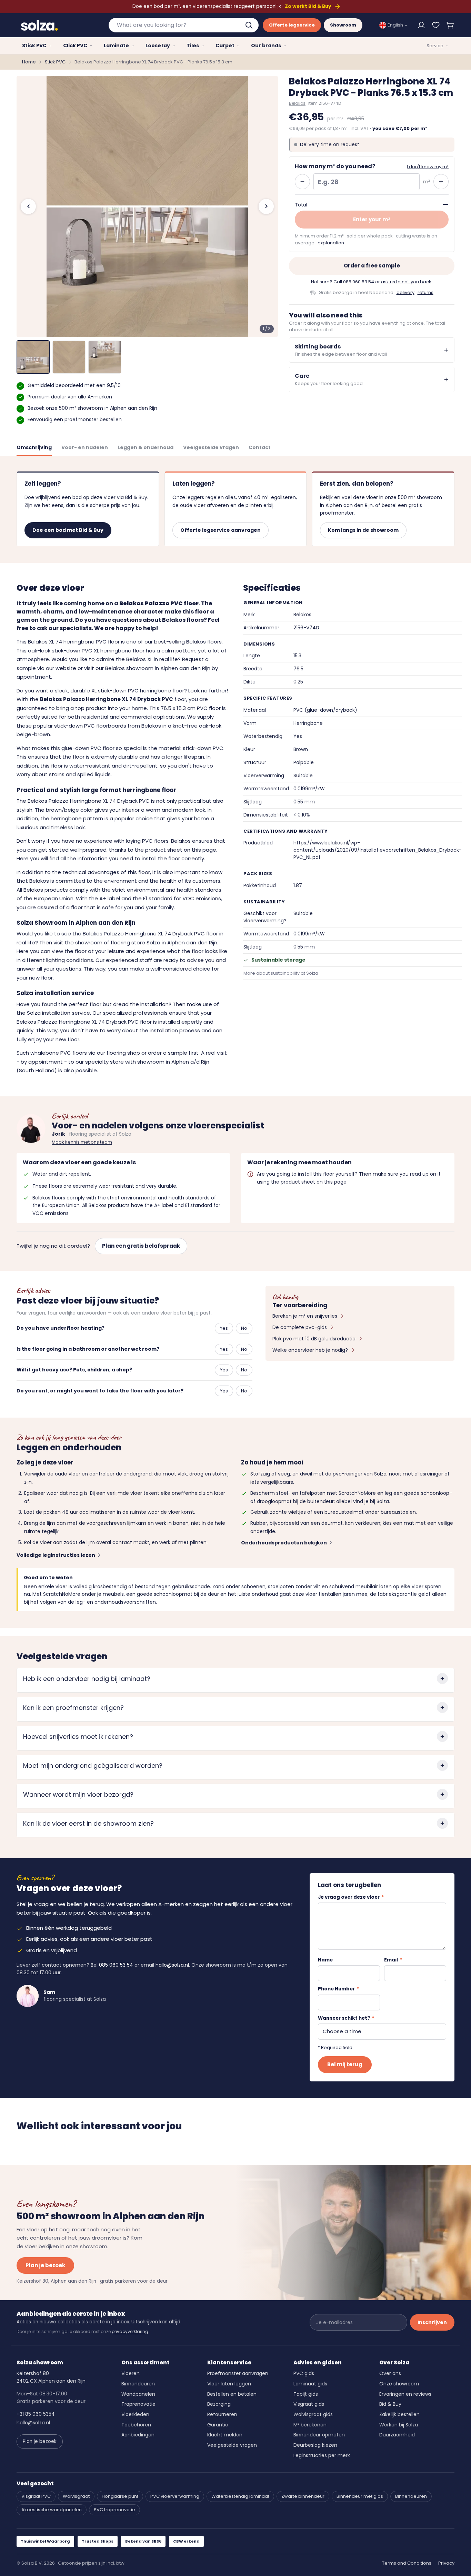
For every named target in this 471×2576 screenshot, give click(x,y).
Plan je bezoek (45, 2265)
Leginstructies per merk (322, 2455)
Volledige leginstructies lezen (56, 1555)
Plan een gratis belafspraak (141, 1246)
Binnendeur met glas (360, 2496)
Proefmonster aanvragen (238, 2373)
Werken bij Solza (399, 2425)
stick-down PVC (203, 748)
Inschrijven (432, 2322)
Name (325, 1960)
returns (425, 292)
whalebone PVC (51, 1053)
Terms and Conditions (407, 2563)
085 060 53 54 (359, 282)
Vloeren (131, 2373)
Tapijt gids (306, 2394)
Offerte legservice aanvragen (221, 530)
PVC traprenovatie (114, 2510)
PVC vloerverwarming (175, 2496)
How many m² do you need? (335, 166)
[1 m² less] (302, 182)
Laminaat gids (310, 2384)
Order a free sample (372, 266)
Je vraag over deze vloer (351, 1897)
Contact (260, 447)
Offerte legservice (292, 25)
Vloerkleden (135, 2414)
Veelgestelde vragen (211, 447)
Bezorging (219, 2404)
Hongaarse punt (120, 2496)
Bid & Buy (390, 2404)
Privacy (446, 2563)
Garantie (218, 2425)
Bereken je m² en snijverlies (305, 1316)
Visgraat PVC (36, 2496)
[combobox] (184, 25)
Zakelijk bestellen (399, 2414)
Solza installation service (58, 1013)
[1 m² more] (441, 182)
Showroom (343, 25)
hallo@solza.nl (172, 1965)
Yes (224, 1328)
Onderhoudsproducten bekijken (284, 1543)
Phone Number (338, 1989)
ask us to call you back (406, 282)
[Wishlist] (436, 25)
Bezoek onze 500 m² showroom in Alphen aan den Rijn (92, 408)
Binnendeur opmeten (319, 2435)
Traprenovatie (138, 2404)
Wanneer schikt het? (346, 2018)
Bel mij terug (345, 2064)
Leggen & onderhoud (146, 447)
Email (393, 1960)
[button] (450, 25)
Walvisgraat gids (313, 2414)
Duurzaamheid (397, 2435)
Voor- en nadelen (85, 447)
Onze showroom (399, 2384)
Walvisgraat (76, 2496)
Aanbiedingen (138, 2435)
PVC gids (304, 2373)
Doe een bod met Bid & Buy (68, 530)
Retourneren (222, 2414)
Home (29, 62)
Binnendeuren (138, 2384)
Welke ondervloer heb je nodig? (310, 1350)
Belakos (297, 103)
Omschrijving (34, 447)
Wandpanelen (138, 2394)
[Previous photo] (28, 206)
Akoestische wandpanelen (52, 2510)
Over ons (390, 2373)
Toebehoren (136, 2425)
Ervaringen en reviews (405, 2394)
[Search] (250, 25)
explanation (331, 243)
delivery (405, 292)
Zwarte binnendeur (303, 2496)
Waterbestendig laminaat (240, 2496)
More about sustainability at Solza (281, 973)
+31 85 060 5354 (36, 2414)
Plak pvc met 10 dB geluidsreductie (314, 1339)
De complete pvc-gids (300, 1327)
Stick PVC (55, 62)
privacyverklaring (130, 2331)
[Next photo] (266, 206)
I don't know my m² (428, 167)
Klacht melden (225, 2435)
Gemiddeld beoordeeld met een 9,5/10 (74, 385)
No (244, 1328)
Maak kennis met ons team (82, 1142)
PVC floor (209, 708)
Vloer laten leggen (229, 2384)
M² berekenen (310, 2425)
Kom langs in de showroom (363, 530)
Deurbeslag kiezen (315, 2445)
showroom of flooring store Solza (118, 942)
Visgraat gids (309, 2404)
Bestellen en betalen (232, 2394)
